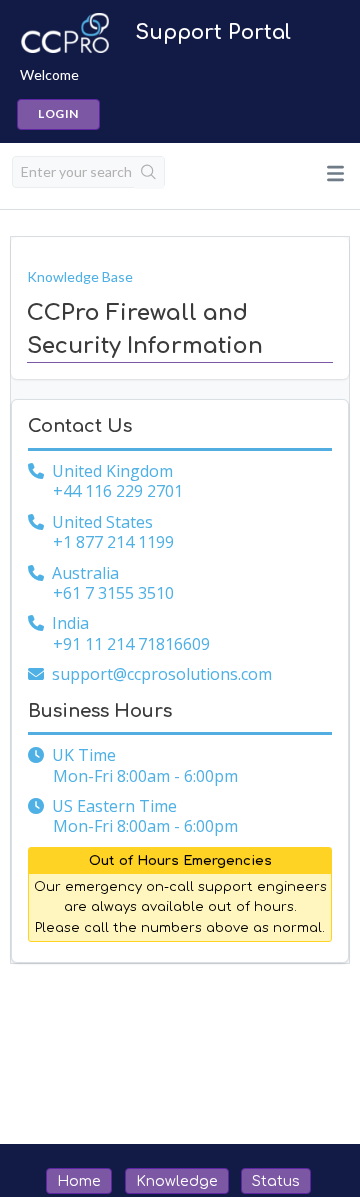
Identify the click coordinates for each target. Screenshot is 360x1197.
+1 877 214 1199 (113, 542)
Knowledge (177, 1181)
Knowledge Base (80, 276)
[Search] (149, 173)
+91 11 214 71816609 (131, 644)
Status (276, 1181)
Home (79, 1181)
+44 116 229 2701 (118, 491)
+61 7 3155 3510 (113, 593)
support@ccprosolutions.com (162, 674)
